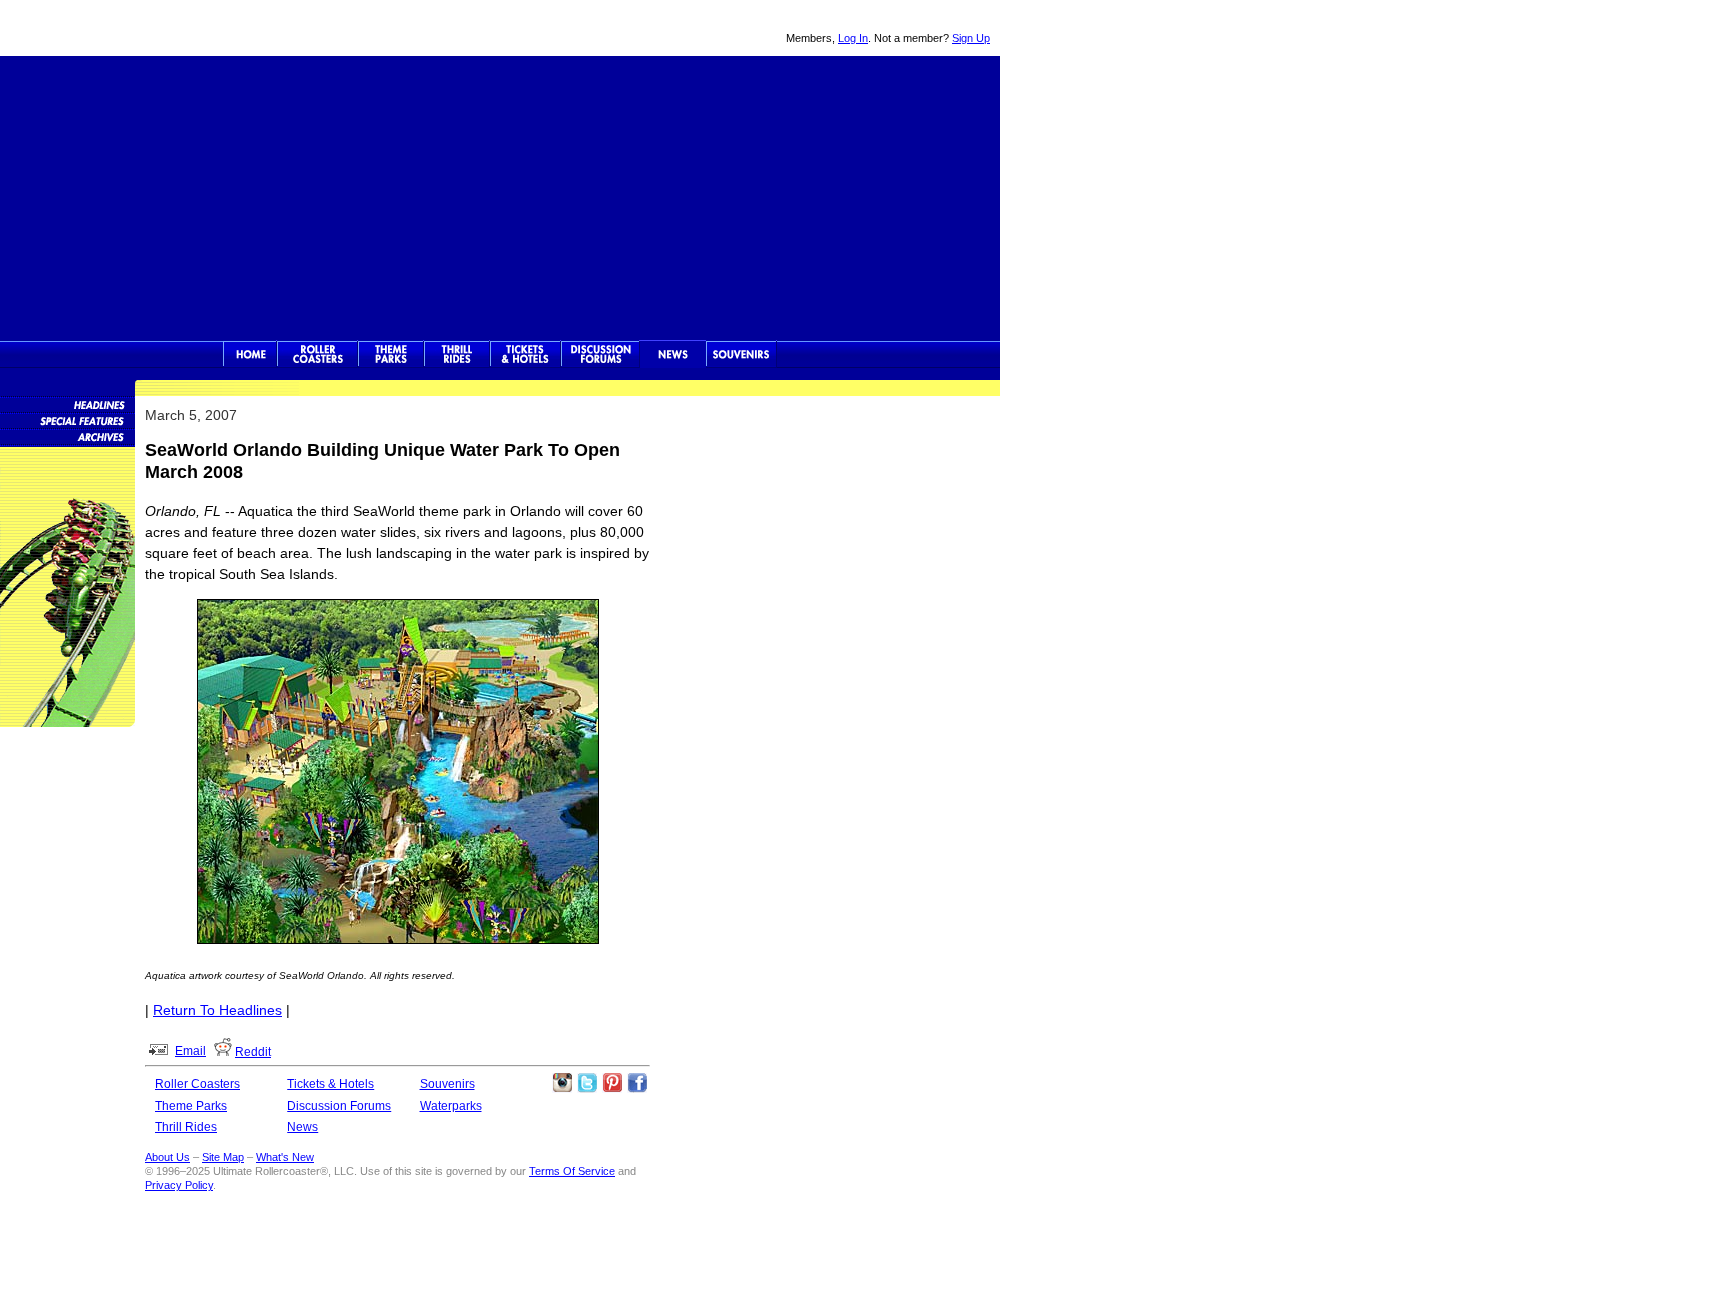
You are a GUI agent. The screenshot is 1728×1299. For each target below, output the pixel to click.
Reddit (253, 1052)
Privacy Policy (179, 1185)
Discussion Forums (600, 354)
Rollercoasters (317, 354)
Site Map (223, 1157)
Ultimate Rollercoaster (140, 28)
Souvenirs (741, 354)
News (673, 354)
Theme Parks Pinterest (612, 1083)
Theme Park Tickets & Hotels (525, 354)
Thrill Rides (457, 354)
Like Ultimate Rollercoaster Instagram (562, 1083)
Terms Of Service (572, 1171)
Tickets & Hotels (330, 1084)
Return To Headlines (217, 1010)
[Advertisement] (500, 196)
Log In (853, 38)
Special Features (67, 420)
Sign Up (971, 38)
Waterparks (451, 1106)
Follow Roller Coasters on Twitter (587, 1083)
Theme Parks (391, 354)
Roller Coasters (197, 1084)
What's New (285, 1157)
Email (190, 1051)
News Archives (67, 436)
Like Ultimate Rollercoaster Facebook (637, 1083)
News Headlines (67, 404)
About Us (167, 1157)
